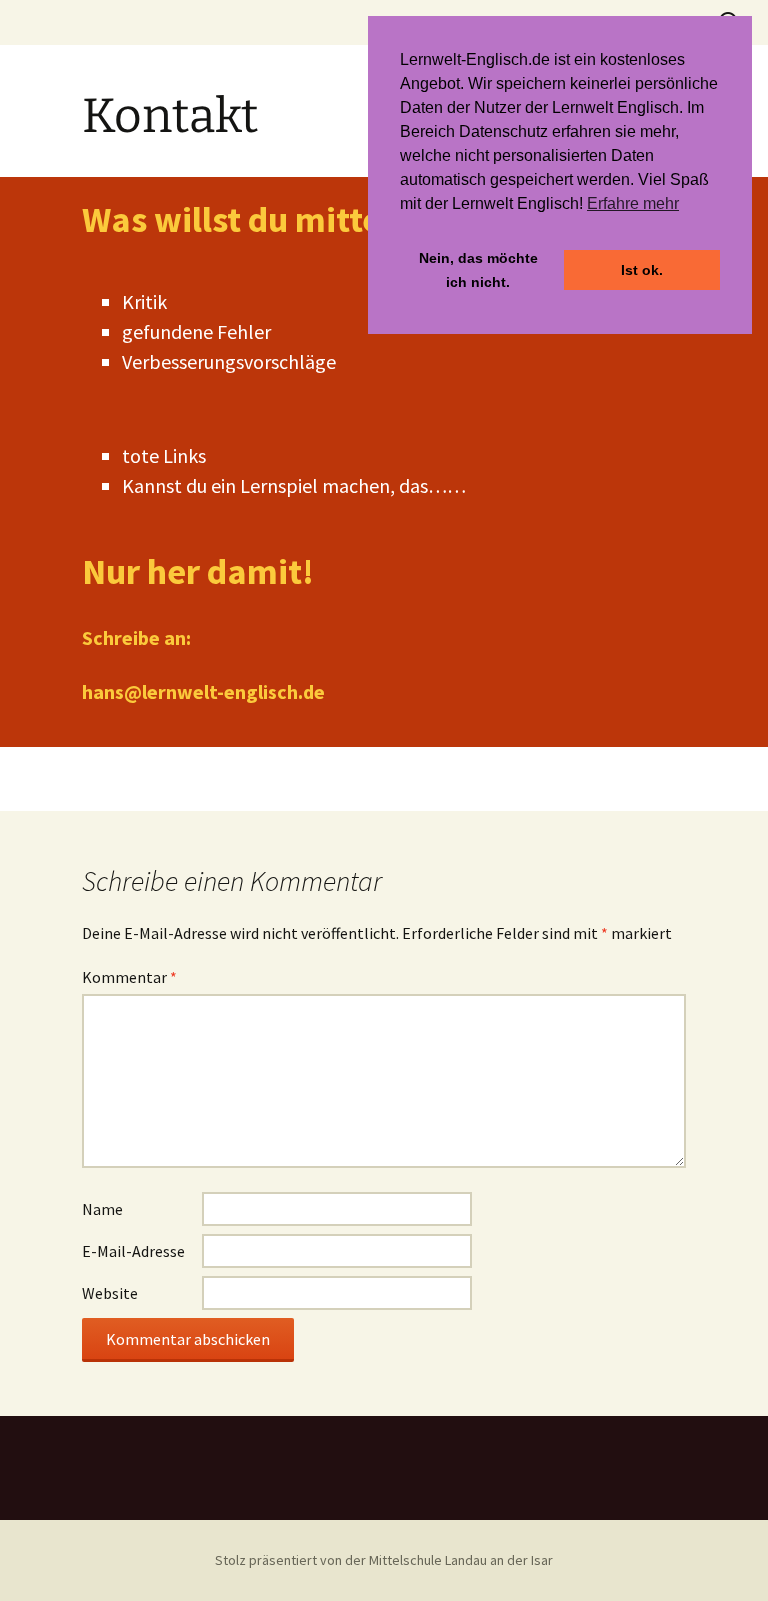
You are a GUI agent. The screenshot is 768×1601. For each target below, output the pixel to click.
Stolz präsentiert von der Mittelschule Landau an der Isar (384, 1560)
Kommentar (129, 977)
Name (102, 1209)
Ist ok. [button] (642, 270)
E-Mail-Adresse (133, 1251)
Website (110, 1293)
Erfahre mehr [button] (633, 203)
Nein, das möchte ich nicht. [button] (478, 270)
